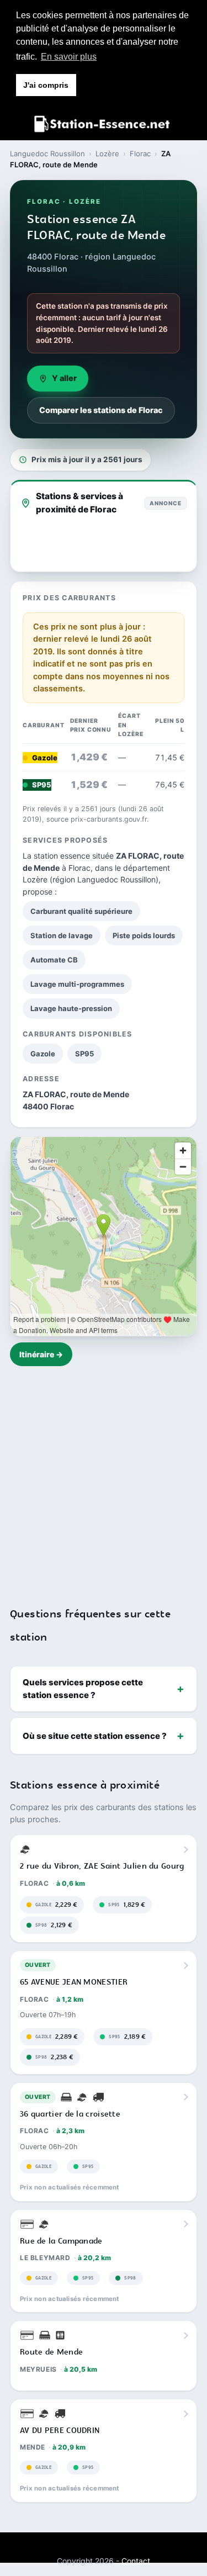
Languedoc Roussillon (47, 154)
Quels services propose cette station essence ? (83, 1689)
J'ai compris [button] (46, 85)
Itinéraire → (41, 1354)
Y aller (64, 378)
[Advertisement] (104, 1480)
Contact (136, 2561)
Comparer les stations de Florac (101, 410)
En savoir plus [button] (69, 57)
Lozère (107, 154)
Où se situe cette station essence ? (95, 1736)
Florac (140, 154)
